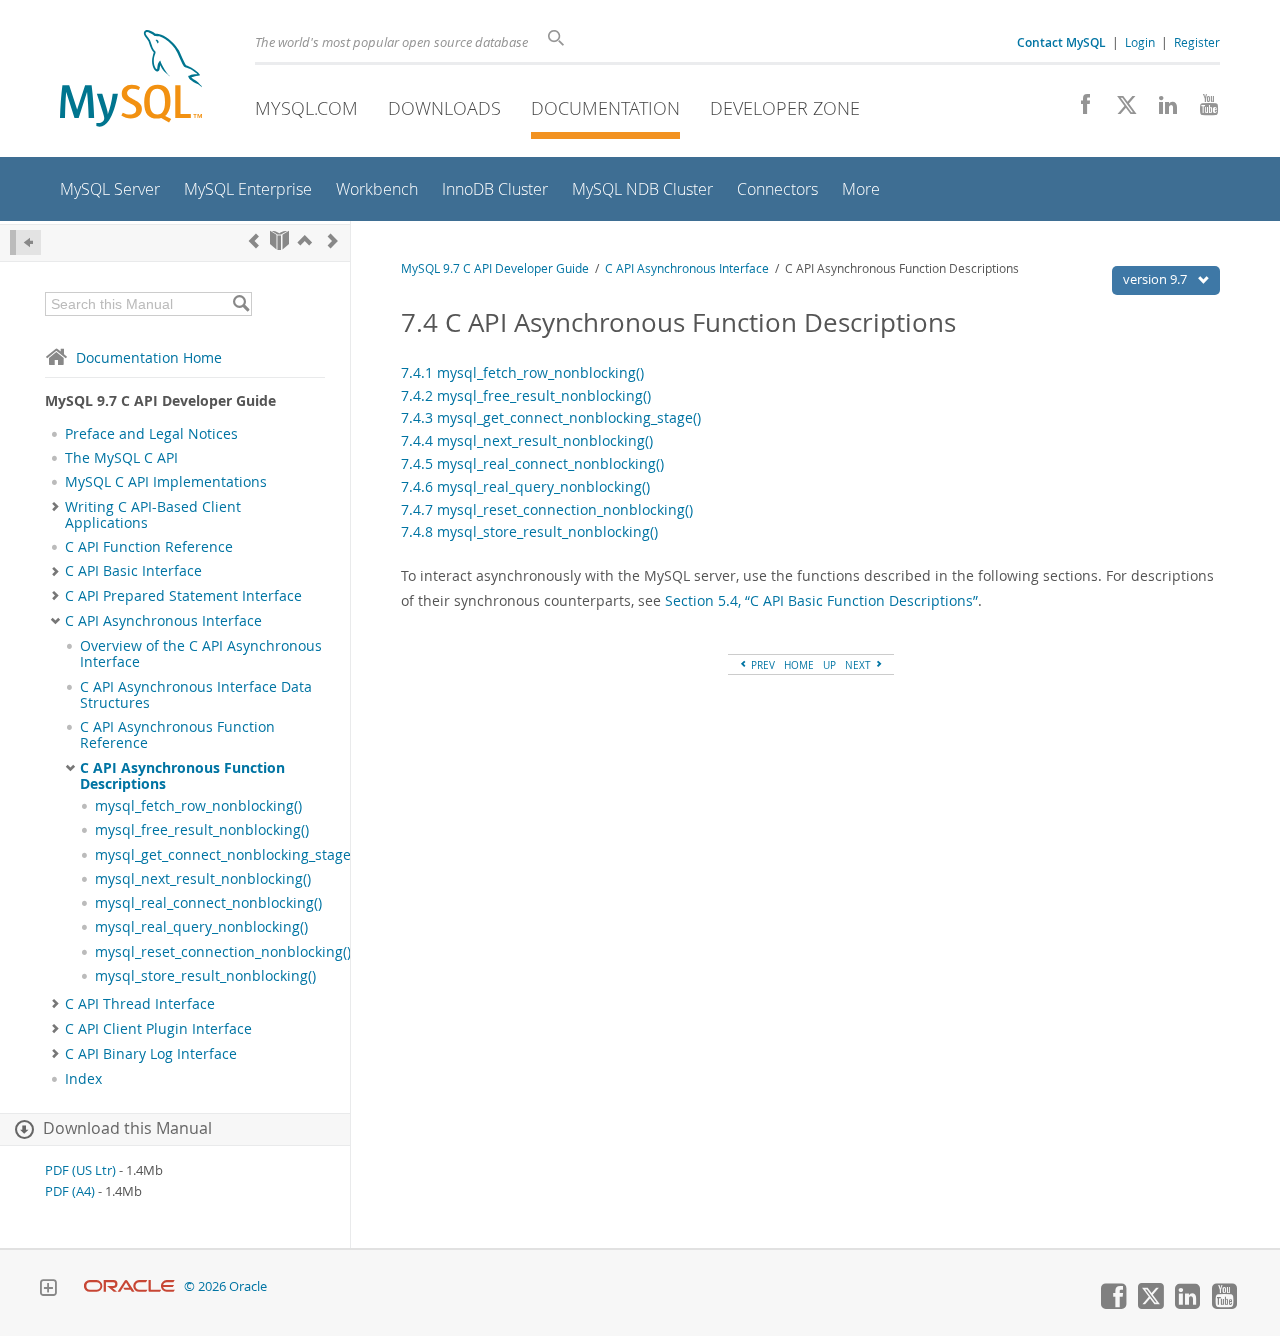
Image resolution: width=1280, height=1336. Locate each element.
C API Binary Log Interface (151, 1054)
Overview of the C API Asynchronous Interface (201, 654)
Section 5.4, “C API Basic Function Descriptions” (821, 600)
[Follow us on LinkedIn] (1160, 110)
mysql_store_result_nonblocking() (205, 976)
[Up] (305, 240)
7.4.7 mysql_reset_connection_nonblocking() (547, 509)
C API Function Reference (149, 547)
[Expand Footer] (48, 1290)
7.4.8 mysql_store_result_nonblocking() (529, 531)
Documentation (605, 108)
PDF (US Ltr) (80, 1170)
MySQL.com (306, 108)
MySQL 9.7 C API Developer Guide (495, 268)
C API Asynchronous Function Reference (177, 735)
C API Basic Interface (133, 571)
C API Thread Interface (140, 1004)
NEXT (859, 665)
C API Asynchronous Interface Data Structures (196, 695)
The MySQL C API (121, 458)
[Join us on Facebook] (1078, 110)
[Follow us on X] (1119, 110)
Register (1197, 42)
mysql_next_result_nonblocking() (203, 879)
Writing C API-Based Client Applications (153, 515)
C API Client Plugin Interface (158, 1029)
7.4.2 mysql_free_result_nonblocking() (526, 395)
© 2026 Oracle (225, 1286)
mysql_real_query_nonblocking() (201, 927)
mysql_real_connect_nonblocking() (208, 903)
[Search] (240, 304)
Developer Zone (785, 108)
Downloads (444, 108)
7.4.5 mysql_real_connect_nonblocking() (532, 463)
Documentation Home (149, 357)
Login (1140, 42)
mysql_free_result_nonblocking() (202, 830)
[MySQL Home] (131, 80)
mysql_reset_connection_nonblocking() (223, 952)
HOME (799, 665)
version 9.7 (1156, 279)
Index (83, 1079)
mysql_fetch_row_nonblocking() (198, 806)
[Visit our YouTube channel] (1201, 110)
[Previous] (254, 240)
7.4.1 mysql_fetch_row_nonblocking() (522, 372)
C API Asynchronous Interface (163, 621)
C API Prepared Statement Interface (183, 596)
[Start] (279, 240)
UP (829, 665)
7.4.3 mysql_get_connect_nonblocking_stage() (551, 417)
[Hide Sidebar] (25, 242)
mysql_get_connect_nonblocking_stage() (227, 855)
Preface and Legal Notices (151, 434)
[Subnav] (55, 507)
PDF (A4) (70, 1191)
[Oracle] (129, 1286)
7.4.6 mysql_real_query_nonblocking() (525, 486)
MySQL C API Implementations (166, 482)
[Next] (333, 240)
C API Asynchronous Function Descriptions (182, 776)
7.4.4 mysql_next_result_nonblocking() (527, 440)
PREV (761, 665)
